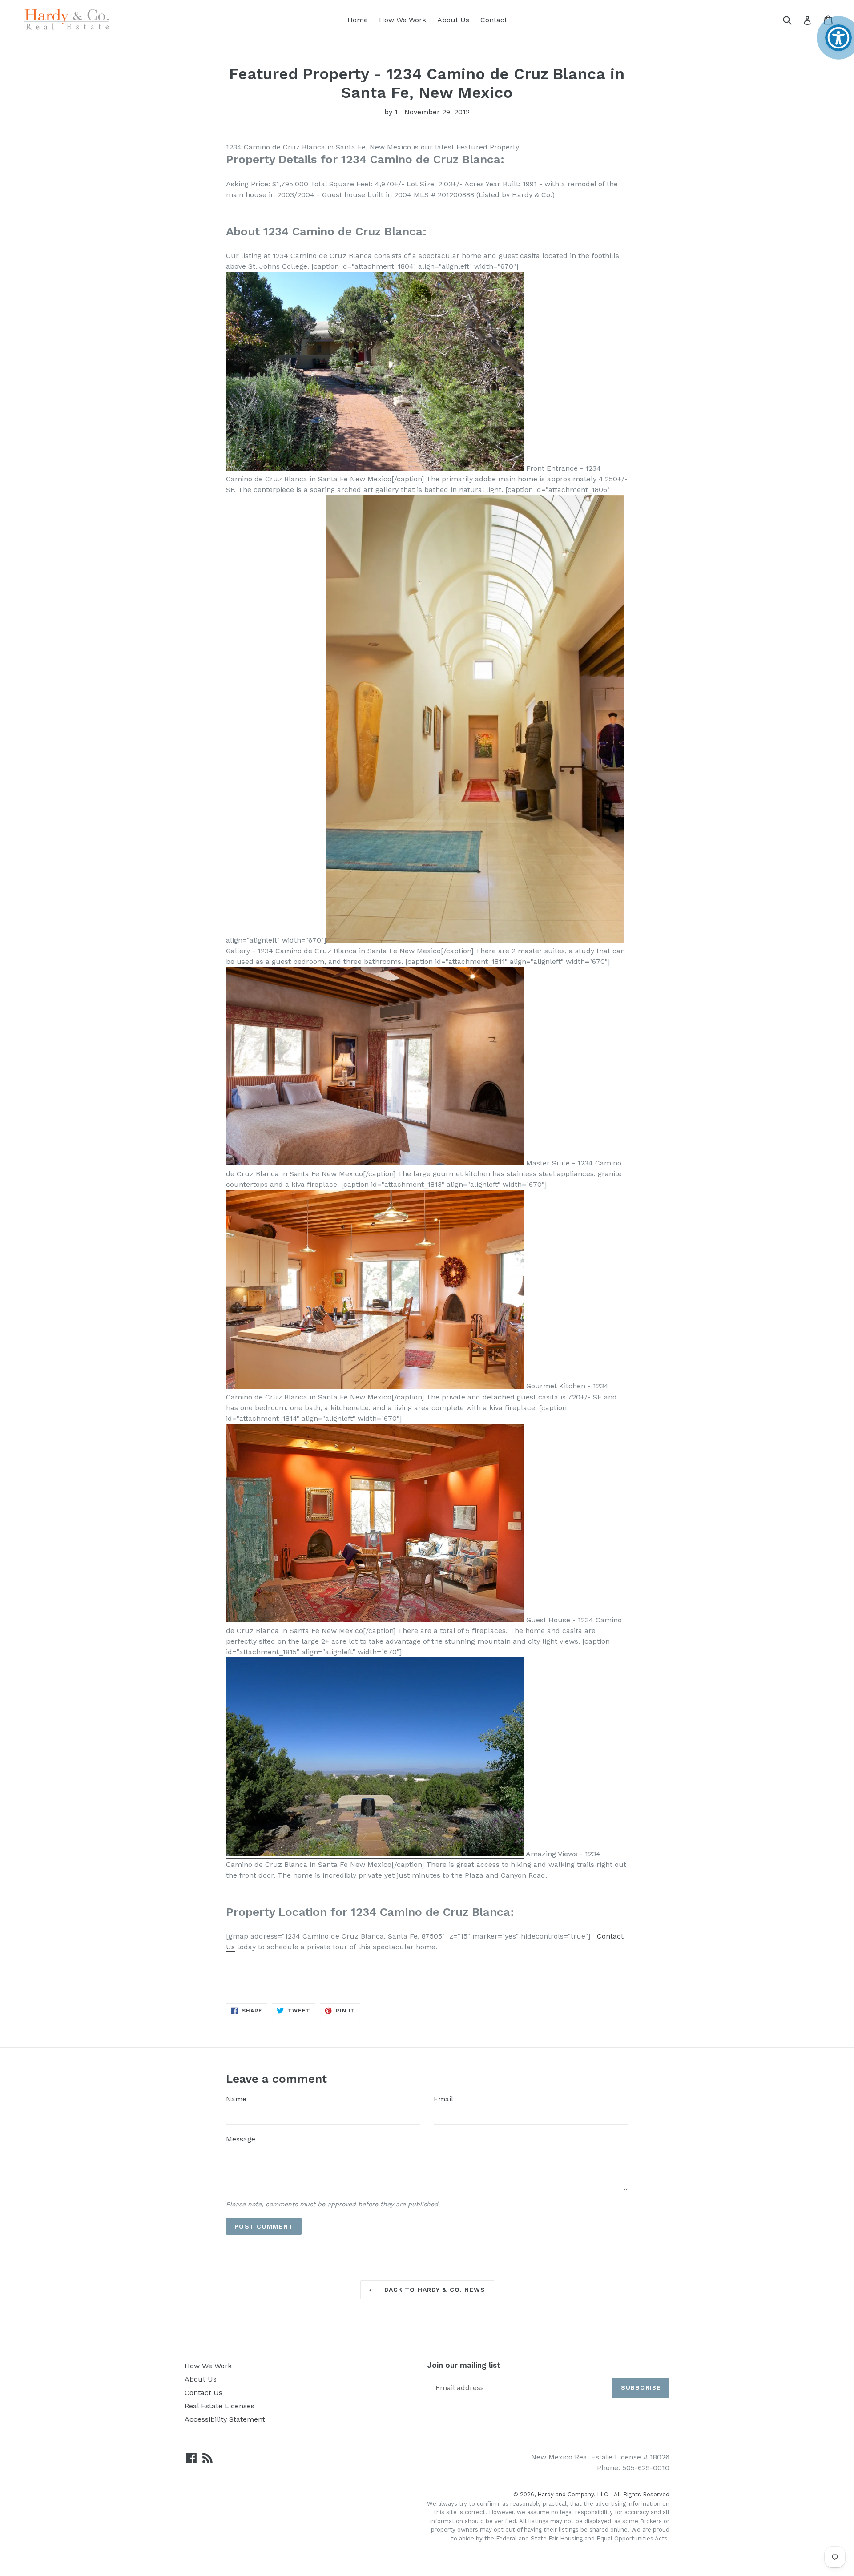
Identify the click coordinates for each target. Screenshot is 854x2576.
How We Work (403, 20)
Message (241, 2139)
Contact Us (203, 2393)
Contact (494, 20)
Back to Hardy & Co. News (434, 2290)
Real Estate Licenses (220, 2406)
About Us (453, 20)
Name (236, 2099)
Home (358, 20)
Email (443, 2099)
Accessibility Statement (225, 2419)
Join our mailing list (464, 2365)
